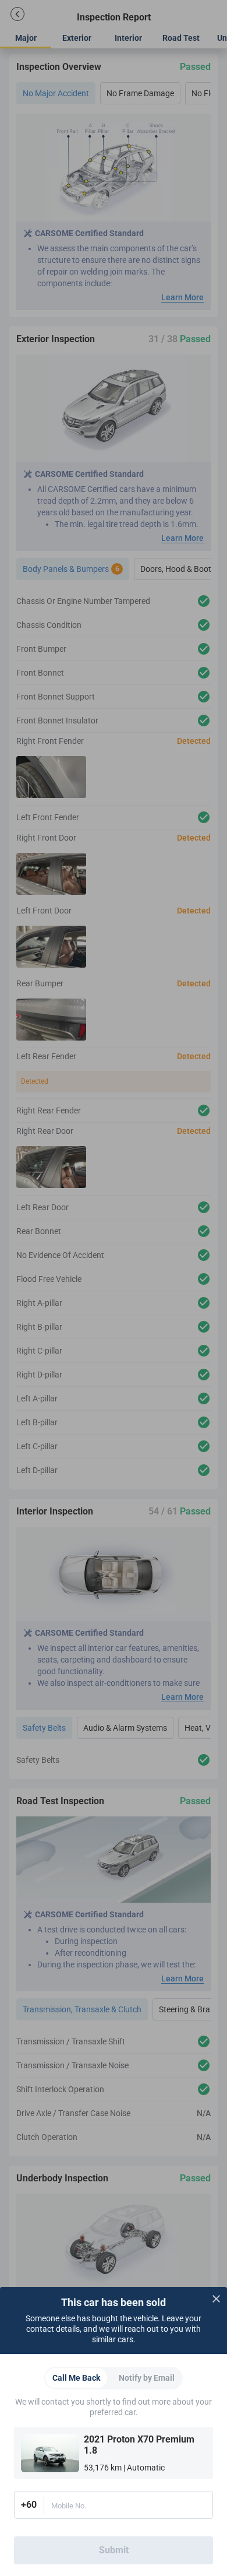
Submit (114, 2550)
